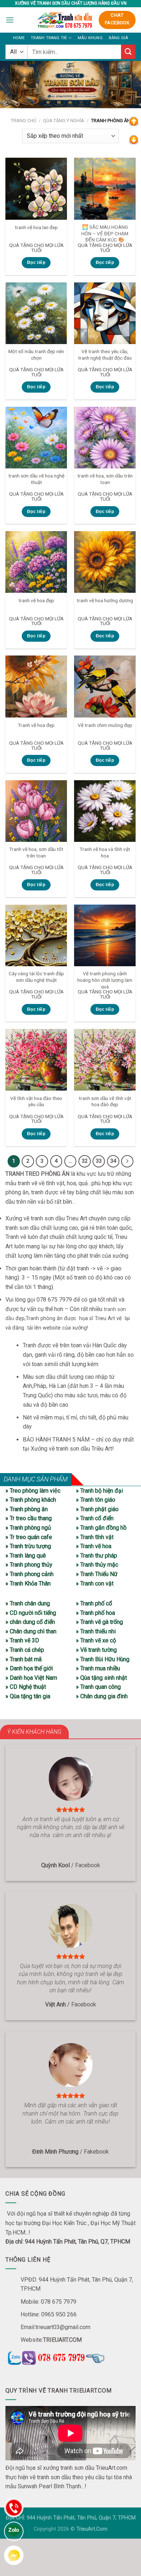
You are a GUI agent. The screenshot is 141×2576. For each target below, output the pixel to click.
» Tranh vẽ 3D (22, 1640)
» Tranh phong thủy (29, 1565)
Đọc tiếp (36, 262)
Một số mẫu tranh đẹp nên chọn (36, 355)
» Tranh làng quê (26, 1556)
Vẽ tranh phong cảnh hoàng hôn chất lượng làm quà (105, 980)
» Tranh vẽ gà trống (99, 1622)
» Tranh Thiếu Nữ (97, 1574)
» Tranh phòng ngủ (28, 1528)
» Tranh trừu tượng (28, 1546)
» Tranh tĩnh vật (95, 1537)
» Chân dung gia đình (102, 1696)
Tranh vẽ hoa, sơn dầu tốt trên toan (36, 852)
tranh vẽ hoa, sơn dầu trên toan (105, 479)
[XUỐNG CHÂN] (134, 139)
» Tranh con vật (95, 1583)
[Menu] (10, 20)
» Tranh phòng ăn (27, 1509)
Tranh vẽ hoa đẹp (36, 725)
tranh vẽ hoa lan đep (36, 227)
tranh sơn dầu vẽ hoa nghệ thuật (36, 479)
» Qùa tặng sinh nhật (101, 1678)
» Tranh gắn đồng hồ (101, 1528)
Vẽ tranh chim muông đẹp (105, 725)
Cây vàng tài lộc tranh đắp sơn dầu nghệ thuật (36, 977)
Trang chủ (23, 121)
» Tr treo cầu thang (29, 1518)
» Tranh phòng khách (31, 1500)
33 (99, 1161)
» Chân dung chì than (31, 1631)
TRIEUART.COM (62, 2340)
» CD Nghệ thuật (26, 1687)
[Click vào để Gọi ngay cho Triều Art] (70, 2357)
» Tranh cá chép (25, 1650)
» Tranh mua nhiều (98, 1668)
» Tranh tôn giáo (96, 1500)
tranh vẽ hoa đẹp (36, 600)
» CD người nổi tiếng (31, 1613)
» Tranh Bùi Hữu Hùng (103, 1659)
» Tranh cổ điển (95, 1518)
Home (19, 38)
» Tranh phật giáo (97, 1509)
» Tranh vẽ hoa (94, 1546)
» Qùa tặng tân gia (28, 1696)
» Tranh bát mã (23, 1659)
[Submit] (128, 52)
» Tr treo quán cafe (29, 1537)
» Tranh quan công (98, 1687)
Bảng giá (119, 38)
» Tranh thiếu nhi (96, 1631)
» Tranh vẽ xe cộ (96, 1640)
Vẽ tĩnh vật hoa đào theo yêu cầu (36, 1101)
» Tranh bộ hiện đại (99, 1491)
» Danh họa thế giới (29, 1668)
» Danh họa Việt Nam (31, 1678)
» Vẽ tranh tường (96, 1650)
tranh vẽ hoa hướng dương (105, 600)
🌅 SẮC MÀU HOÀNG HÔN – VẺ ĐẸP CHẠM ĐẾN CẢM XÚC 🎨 (105, 233)
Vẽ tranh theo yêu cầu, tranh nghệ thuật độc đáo (105, 355)
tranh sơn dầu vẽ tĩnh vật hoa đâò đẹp (105, 1101)
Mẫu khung (90, 38)
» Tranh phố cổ (94, 1603)
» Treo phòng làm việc (33, 1491)
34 (113, 1161)
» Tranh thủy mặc (97, 1565)
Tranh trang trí (49, 38)
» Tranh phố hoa (95, 1613)
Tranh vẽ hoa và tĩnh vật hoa (105, 852)
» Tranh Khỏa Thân (28, 1583)
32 (85, 1161)
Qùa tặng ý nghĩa (64, 121)
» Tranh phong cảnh (29, 1574)
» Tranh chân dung (28, 1603)
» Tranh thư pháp (97, 1556)
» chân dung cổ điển (30, 1622)
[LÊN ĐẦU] (134, 121)
